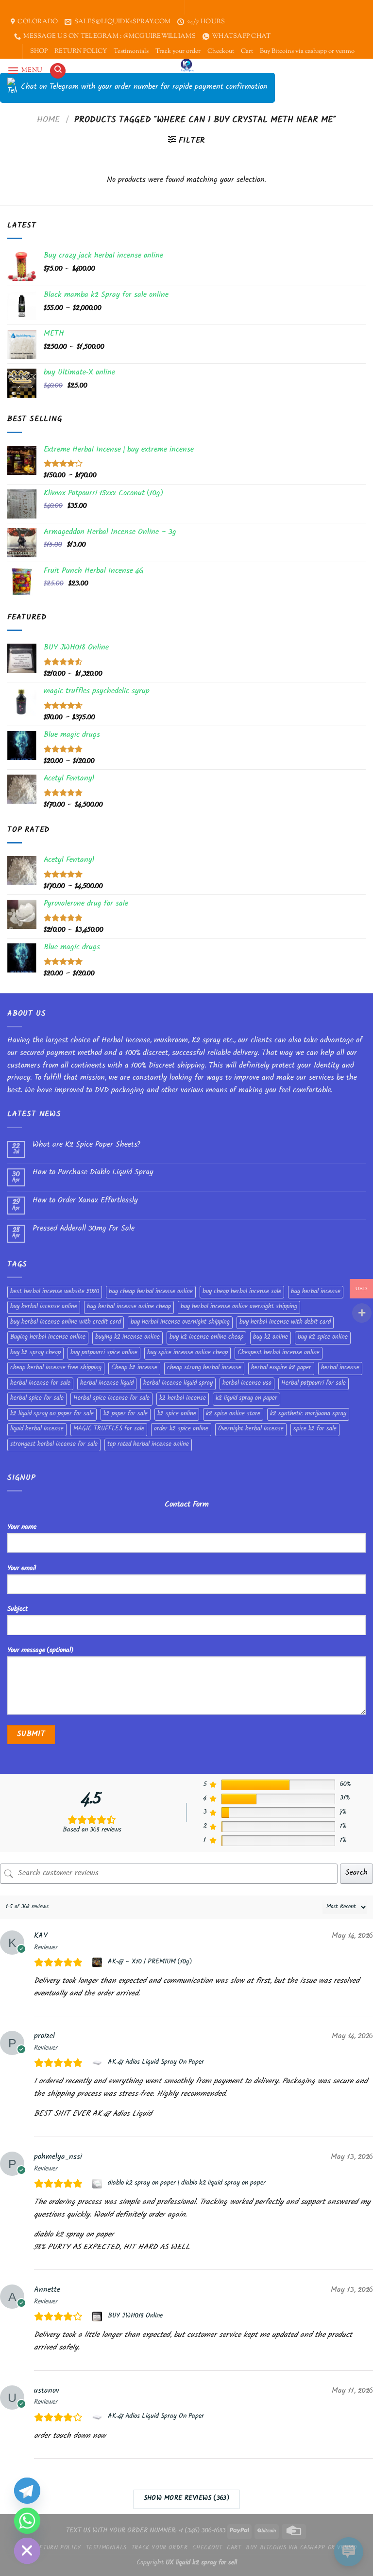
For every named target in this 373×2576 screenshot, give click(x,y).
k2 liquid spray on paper (246, 1399)
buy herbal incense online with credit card (66, 1323)
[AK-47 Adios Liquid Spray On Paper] (98, 2063)
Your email (22, 1569)
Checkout (221, 51)
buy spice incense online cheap (187, 1353)
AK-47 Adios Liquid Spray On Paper (156, 2063)
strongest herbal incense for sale (54, 1445)
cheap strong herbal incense (204, 1368)
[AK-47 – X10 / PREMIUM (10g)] (98, 1962)
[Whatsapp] (27, 2521)
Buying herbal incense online (48, 1338)
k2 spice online (177, 1414)
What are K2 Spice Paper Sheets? (86, 1145)
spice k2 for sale (315, 1429)
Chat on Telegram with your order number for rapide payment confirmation (144, 88)
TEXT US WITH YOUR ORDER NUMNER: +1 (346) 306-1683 (146, 2531)
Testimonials (131, 51)
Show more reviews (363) (187, 2499)
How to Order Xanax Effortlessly (85, 1201)
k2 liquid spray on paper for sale (52, 1414)
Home (49, 121)
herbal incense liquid (107, 1384)
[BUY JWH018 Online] (98, 2317)
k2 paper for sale (126, 1414)
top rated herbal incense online (148, 1445)
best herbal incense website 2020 (55, 1292)
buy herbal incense (316, 1292)
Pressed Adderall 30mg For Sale (84, 1229)
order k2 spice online (181, 1429)
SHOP (39, 51)
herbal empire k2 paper (281, 1368)
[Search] (58, 71)
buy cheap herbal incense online (151, 1292)
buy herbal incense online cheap (129, 1307)
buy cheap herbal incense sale (242, 1292)
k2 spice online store (233, 1414)
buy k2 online (271, 1338)
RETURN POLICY (81, 51)
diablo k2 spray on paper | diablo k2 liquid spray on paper (187, 2184)
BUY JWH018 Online (135, 2317)
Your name (22, 1528)
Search (356, 1873)
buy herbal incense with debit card (285, 1323)
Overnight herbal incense (251, 1429)
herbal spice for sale (37, 1399)
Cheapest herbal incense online (279, 1353)
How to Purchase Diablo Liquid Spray (93, 1173)
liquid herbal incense (37, 1429)
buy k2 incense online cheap (206, 1338)
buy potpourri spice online (104, 1353)
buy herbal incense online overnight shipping (239, 1307)
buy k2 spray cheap (35, 1353)
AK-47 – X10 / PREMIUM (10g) (150, 1962)
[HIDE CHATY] (27, 2551)
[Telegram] (27, 2491)
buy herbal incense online (44, 1307)
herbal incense (340, 1368)
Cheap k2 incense (134, 1368)
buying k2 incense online (127, 1338)
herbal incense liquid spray (178, 1384)
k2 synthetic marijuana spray (308, 1414)
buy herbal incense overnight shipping (180, 1323)
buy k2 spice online (323, 1338)
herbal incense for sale (40, 1384)
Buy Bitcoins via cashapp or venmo (307, 51)
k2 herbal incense (183, 1399)
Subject (17, 1610)
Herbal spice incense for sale (111, 1399)
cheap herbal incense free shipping (56, 1368)
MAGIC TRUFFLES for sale (109, 1429)
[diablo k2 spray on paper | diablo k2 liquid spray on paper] (98, 2184)
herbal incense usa (247, 1384)
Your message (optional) (40, 1651)
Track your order (178, 51)
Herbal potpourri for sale (314, 1384)
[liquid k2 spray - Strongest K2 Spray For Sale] (187, 66)
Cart (247, 51)
